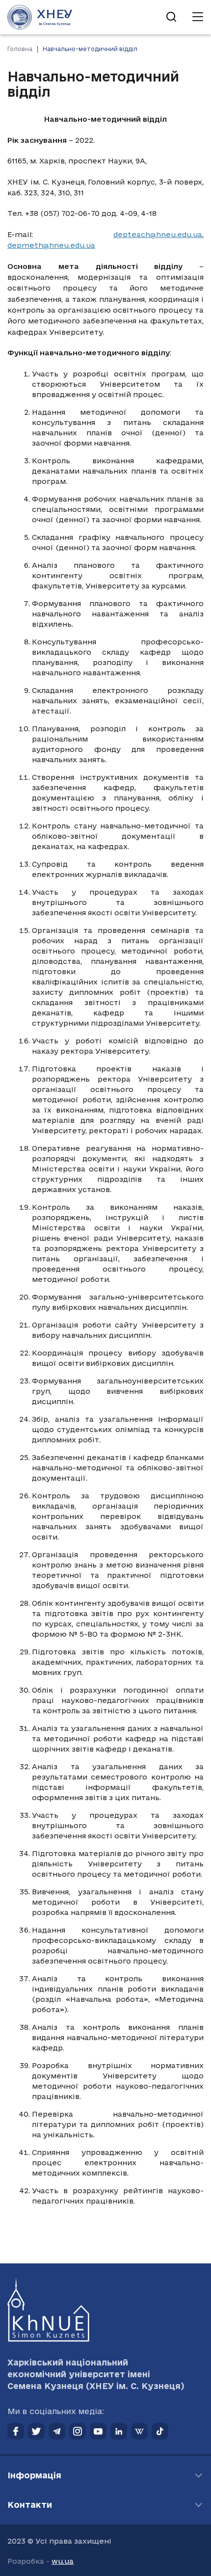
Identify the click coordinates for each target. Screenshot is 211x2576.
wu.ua (63, 2561)
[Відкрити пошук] (171, 17)
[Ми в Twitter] (36, 2431)
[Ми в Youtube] (98, 2431)
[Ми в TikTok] (160, 2431)
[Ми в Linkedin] (119, 2431)
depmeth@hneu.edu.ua (51, 245)
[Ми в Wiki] (139, 2431)
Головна (20, 49)
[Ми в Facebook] (16, 2431)
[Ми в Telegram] (57, 2431)
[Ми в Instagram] (78, 2431)
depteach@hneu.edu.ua (158, 234)
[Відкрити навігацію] (198, 17)
